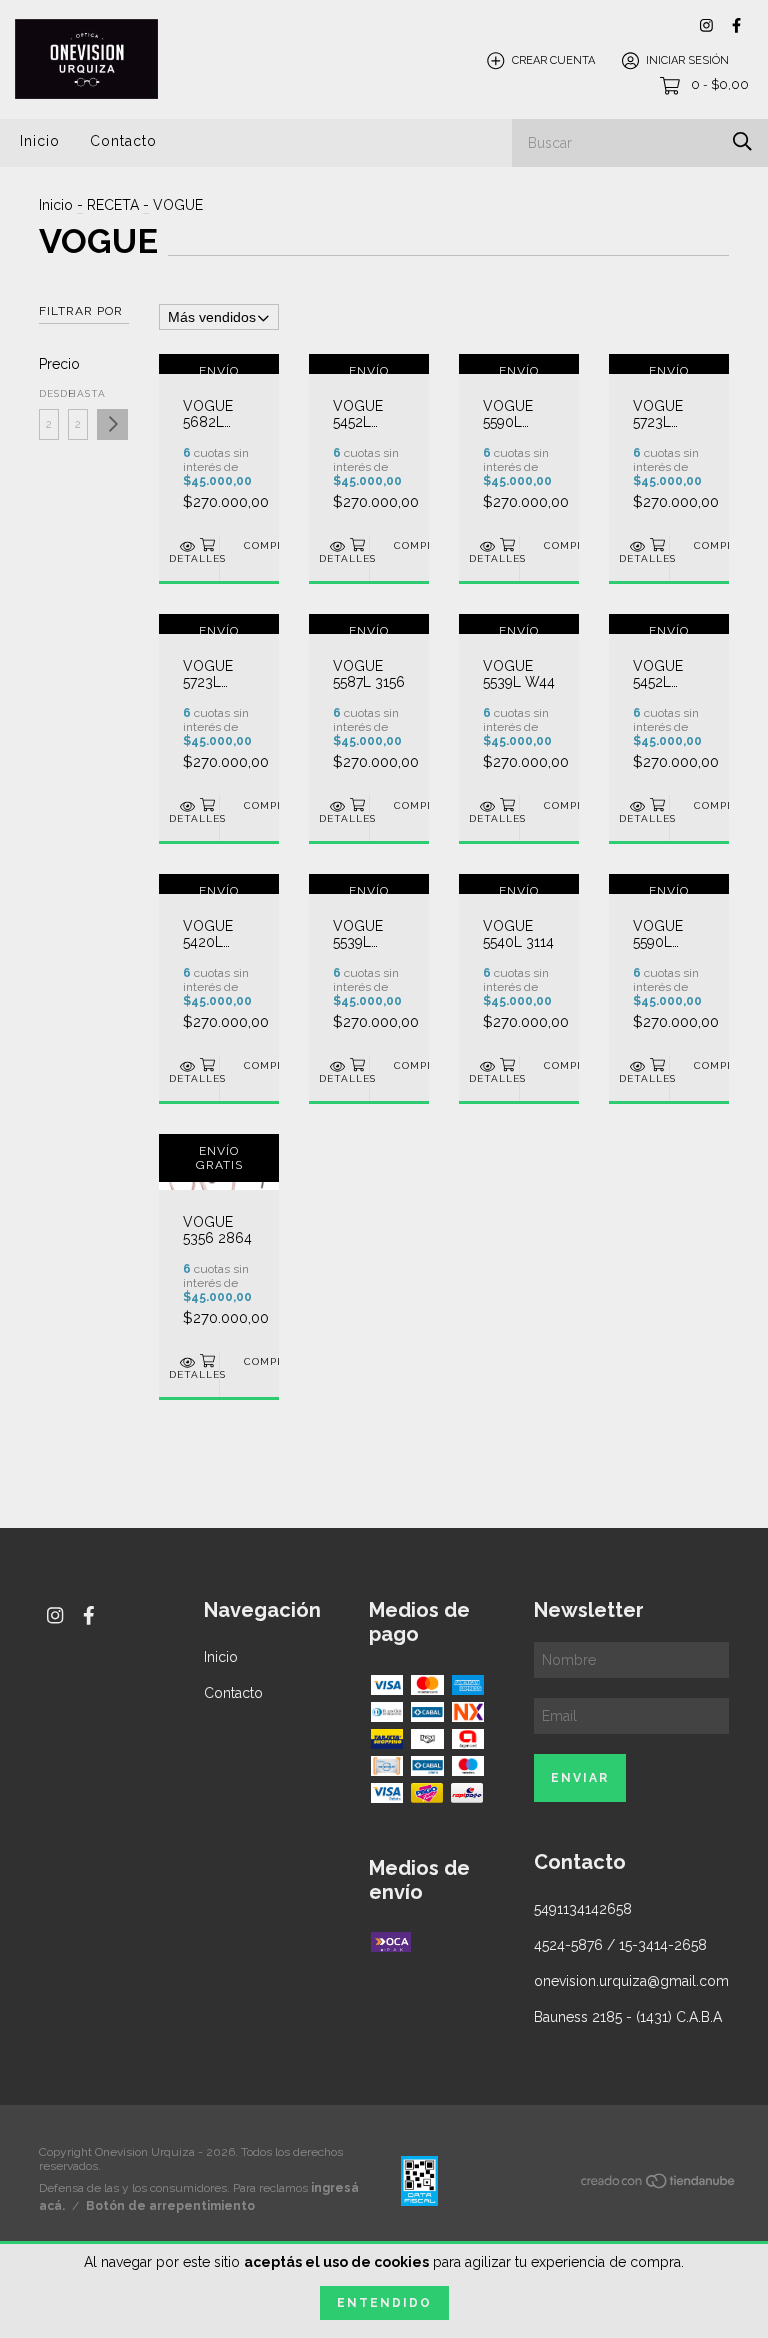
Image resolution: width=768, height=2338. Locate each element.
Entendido (384, 2303)
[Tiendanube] (659, 2185)
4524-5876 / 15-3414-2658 (620, 1945)
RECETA (113, 205)
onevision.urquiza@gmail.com (631, 1981)
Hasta (78, 393)
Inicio (40, 141)
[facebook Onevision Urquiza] (736, 25)
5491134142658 (583, 1909)
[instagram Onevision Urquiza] (706, 25)
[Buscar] (742, 141)
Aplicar (112, 424)
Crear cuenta (553, 60)
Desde (49, 393)
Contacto (123, 141)
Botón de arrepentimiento (170, 2206)
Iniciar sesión (687, 60)
